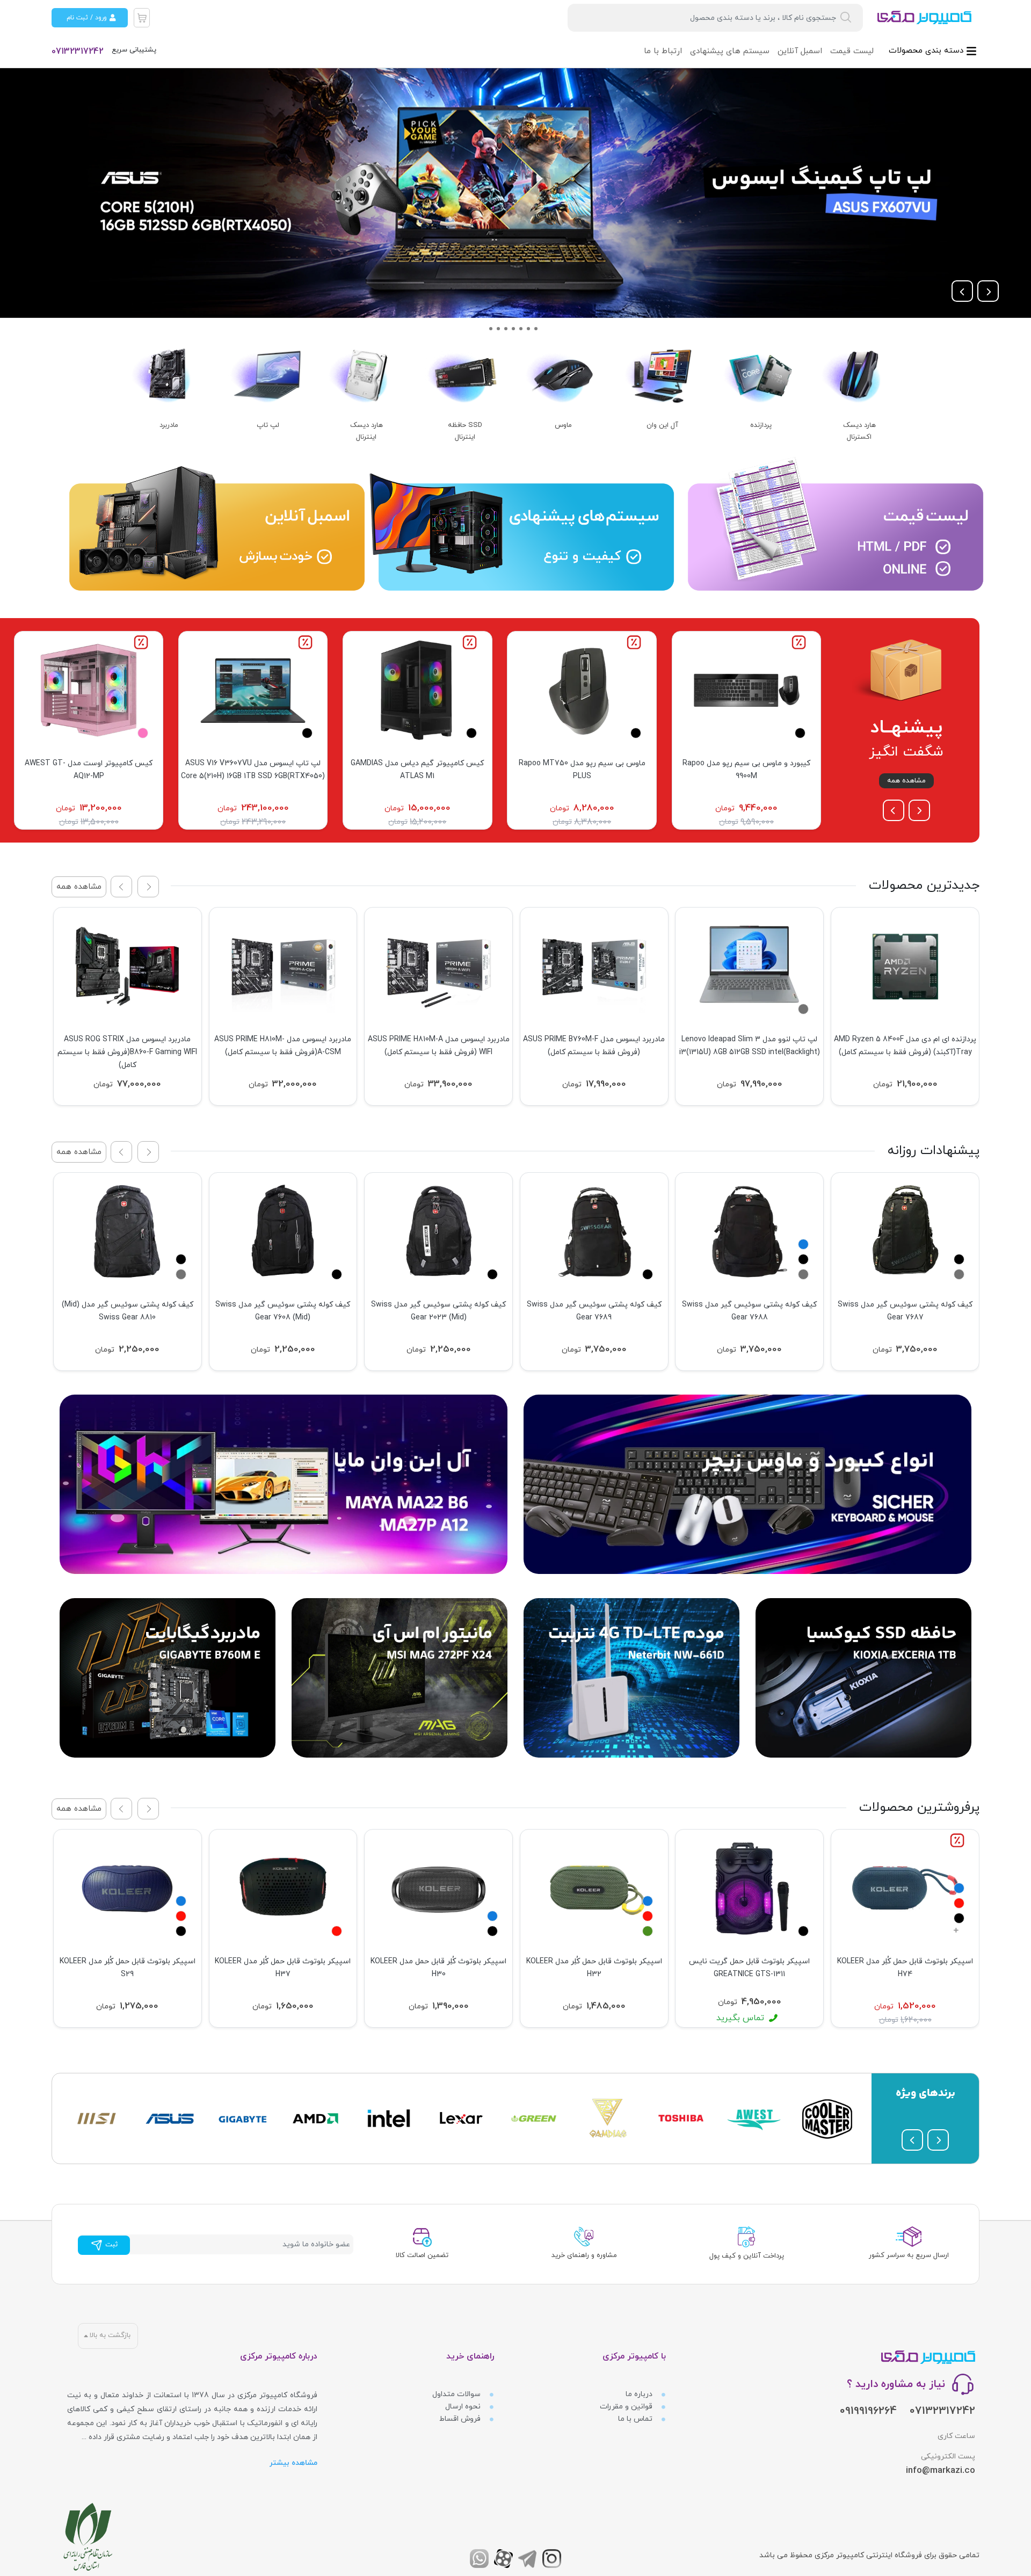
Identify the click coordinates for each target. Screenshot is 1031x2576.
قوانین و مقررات (627, 2407)
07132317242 (78, 52)
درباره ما (640, 2394)
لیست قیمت (852, 51)
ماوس (563, 425)
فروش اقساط (461, 2419)
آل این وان (662, 425)
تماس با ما (636, 2419)
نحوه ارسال (464, 2407)
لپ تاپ (268, 425)
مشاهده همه (906, 781)
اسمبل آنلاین (800, 51)
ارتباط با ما (663, 51)
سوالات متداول (458, 2394)
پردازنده (761, 425)
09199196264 (868, 2411)
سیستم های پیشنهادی (730, 51)
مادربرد (169, 425)
